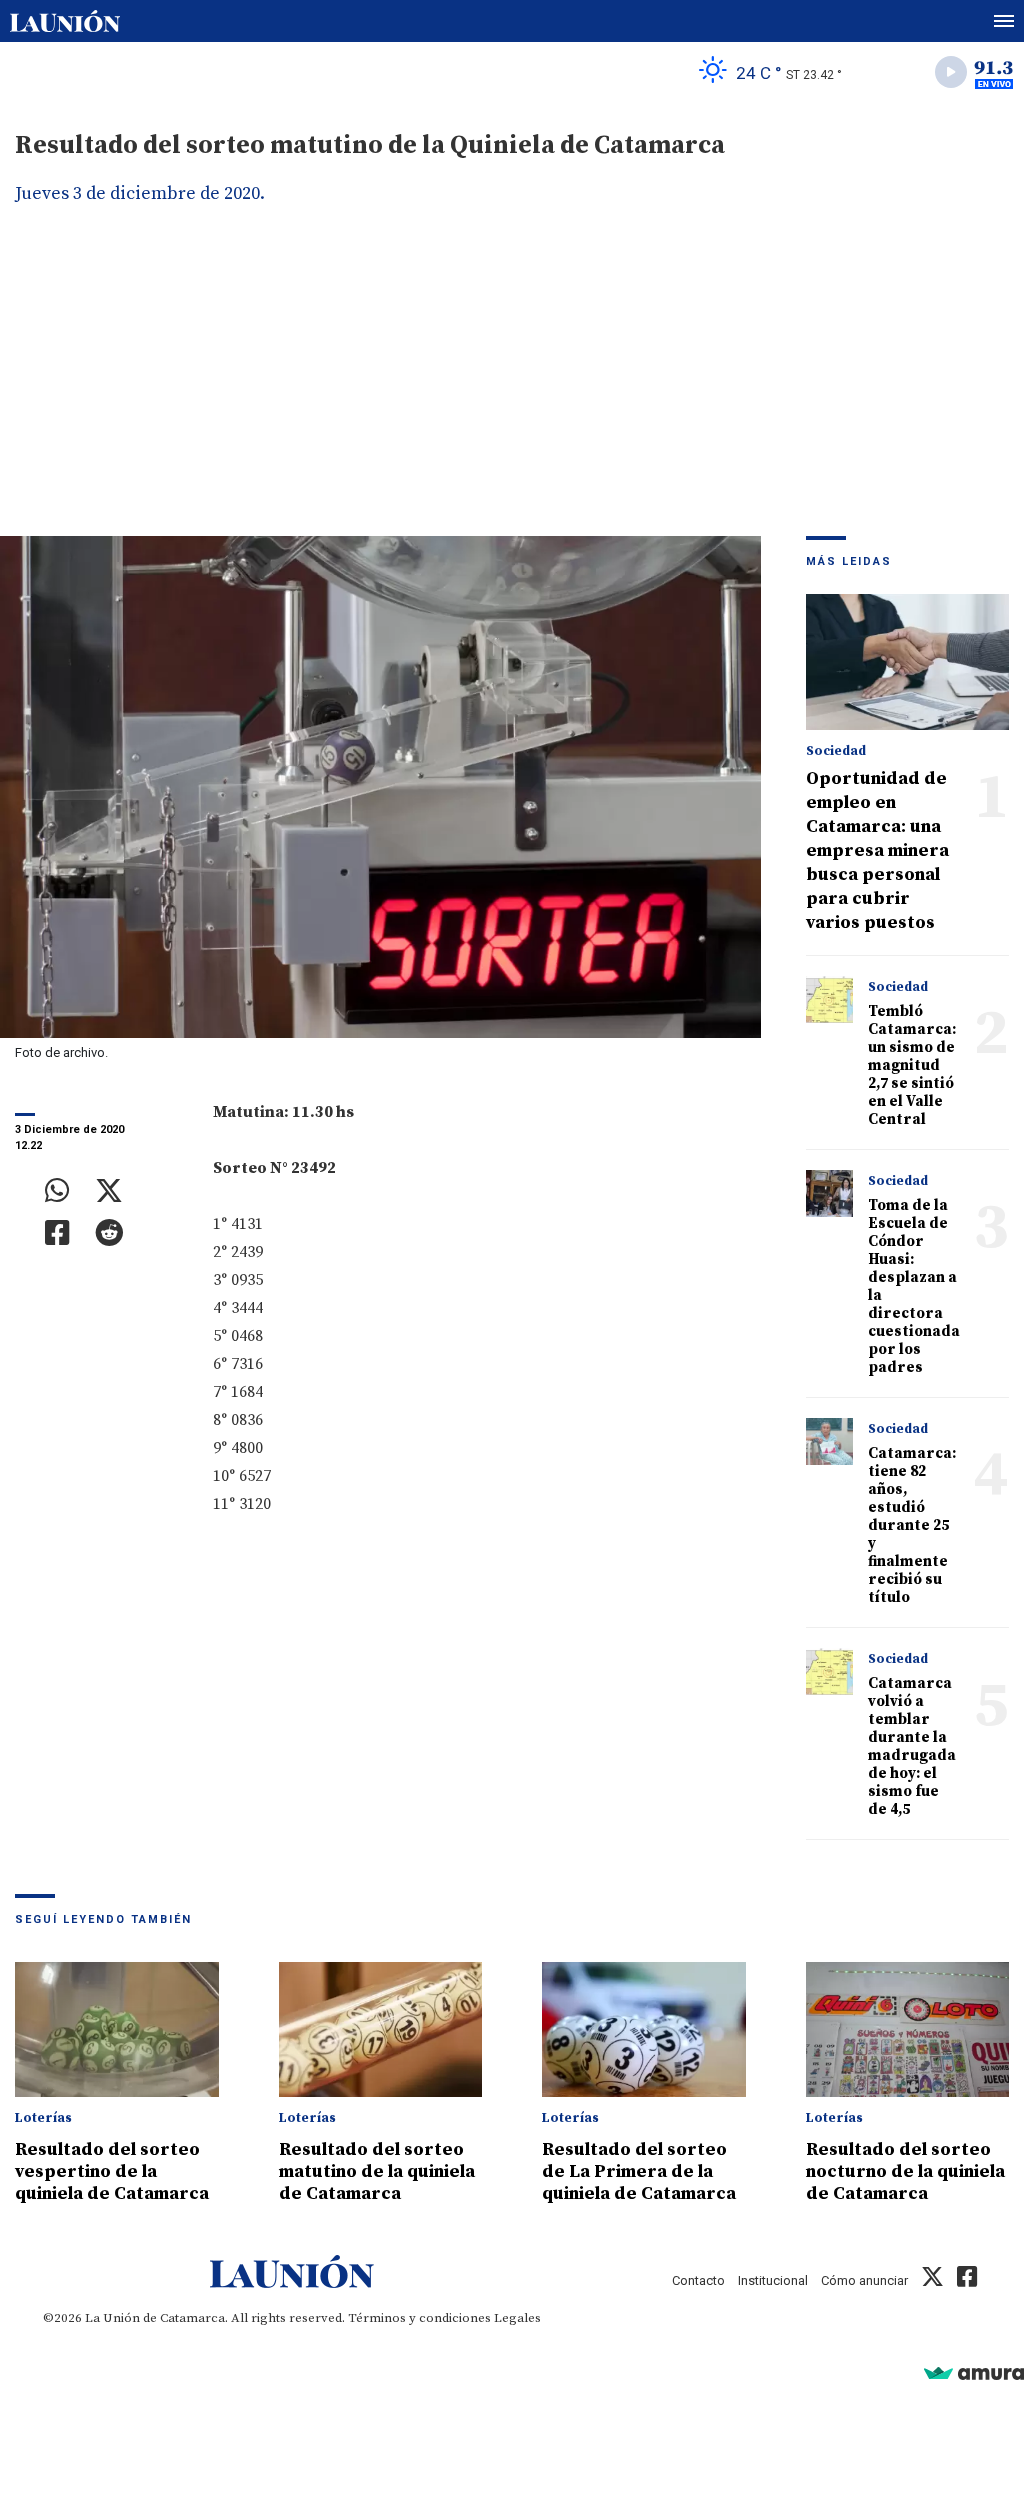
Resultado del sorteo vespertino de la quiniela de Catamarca (112, 2171)
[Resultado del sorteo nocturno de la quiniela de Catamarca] (908, 2030)
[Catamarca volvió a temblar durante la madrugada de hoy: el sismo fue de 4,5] (830, 1672)
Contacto (698, 2280)
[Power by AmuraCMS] (974, 2372)
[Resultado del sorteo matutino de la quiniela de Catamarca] (381, 2030)
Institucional (773, 2280)
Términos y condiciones (419, 2318)
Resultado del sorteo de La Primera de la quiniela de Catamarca (639, 2171)
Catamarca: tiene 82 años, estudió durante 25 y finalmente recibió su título (912, 1525)
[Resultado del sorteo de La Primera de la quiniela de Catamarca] (644, 2030)
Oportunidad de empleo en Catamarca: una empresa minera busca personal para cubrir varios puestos (877, 850)
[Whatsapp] (57, 1191)
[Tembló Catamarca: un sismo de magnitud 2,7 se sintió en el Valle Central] (830, 1000)
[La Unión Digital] (65, 21)
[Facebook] (57, 1233)
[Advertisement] (512, 386)
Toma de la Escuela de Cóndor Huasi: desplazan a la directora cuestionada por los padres (914, 1286)
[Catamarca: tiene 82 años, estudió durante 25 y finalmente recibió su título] (830, 1442)
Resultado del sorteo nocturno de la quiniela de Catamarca (905, 2171)
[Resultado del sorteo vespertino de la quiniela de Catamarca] (117, 2030)
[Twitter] (109, 1191)
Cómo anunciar (864, 2280)
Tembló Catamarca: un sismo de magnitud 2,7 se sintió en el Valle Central (912, 1065)
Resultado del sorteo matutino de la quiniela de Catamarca (377, 2171)
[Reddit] (109, 1233)
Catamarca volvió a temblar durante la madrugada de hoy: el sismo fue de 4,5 (912, 1746)
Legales (517, 2318)
